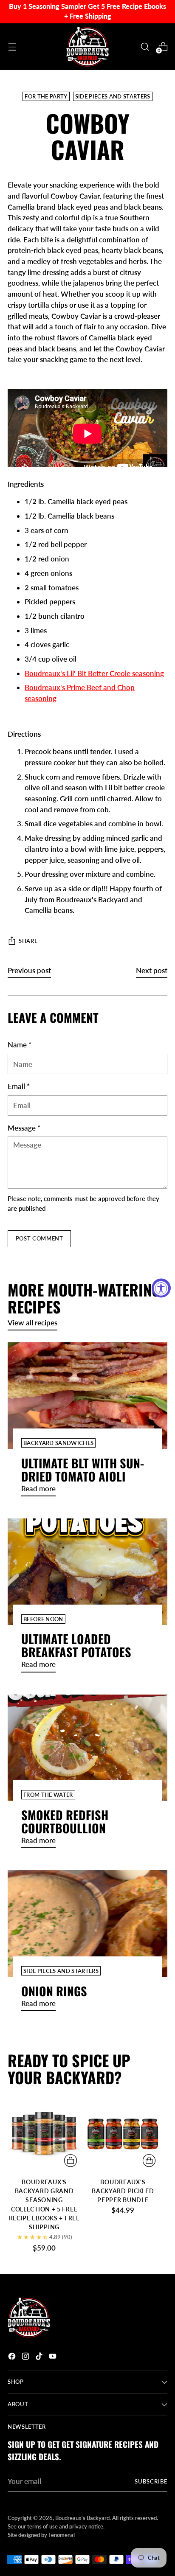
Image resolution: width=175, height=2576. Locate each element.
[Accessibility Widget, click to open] (161, 1288)
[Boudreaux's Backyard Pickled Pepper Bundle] (123, 2134)
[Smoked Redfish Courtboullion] (87, 1748)
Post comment (40, 1238)
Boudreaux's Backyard (82, 2518)
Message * (24, 1128)
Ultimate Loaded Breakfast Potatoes (76, 1645)
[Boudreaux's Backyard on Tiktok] (40, 2358)
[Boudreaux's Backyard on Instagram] (26, 2358)
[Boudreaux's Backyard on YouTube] (54, 2358)
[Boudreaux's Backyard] (87, 47)
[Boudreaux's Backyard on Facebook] (13, 2358)
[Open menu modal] (12, 46)
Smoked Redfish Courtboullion (65, 1821)
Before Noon (43, 1619)
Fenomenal (62, 2535)
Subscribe (151, 2481)
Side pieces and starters (113, 96)
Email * (19, 1086)
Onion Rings (54, 1991)
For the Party (46, 96)
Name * (20, 1045)
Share (28, 941)
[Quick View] (71, 2161)
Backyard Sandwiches (58, 1443)
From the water (48, 1795)
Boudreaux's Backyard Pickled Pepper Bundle (123, 2191)
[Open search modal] (145, 46)
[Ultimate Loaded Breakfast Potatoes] (87, 1572)
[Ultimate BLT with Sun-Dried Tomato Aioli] (87, 1396)
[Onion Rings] (87, 1924)
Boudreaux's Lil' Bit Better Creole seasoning (94, 673)
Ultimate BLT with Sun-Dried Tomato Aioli (83, 1469)
